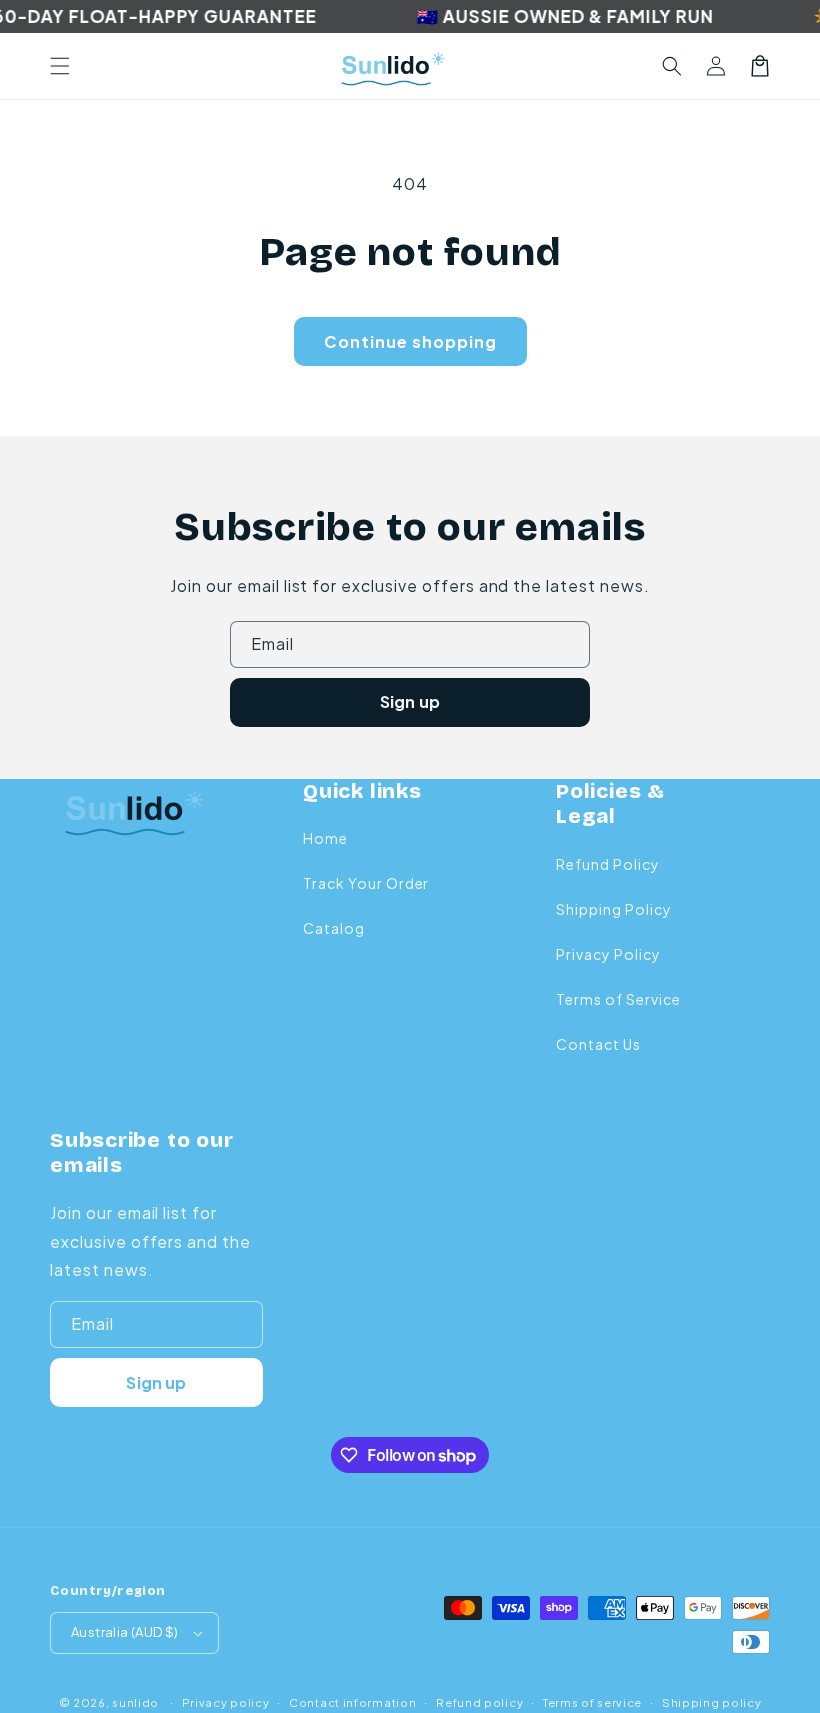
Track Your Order (366, 883)
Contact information (352, 1702)
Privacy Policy (608, 954)
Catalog (334, 928)
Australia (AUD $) (125, 1632)
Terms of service (592, 1702)
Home (325, 838)
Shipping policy (712, 1702)
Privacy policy (226, 1702)
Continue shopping (410, 341)
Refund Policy (607, 864)
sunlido (135, 1702)
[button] (60, 66)
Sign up (410, 701)
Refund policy (479, 1702)
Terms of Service (618, 999)
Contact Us (598, 1044)
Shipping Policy (613, 909)
